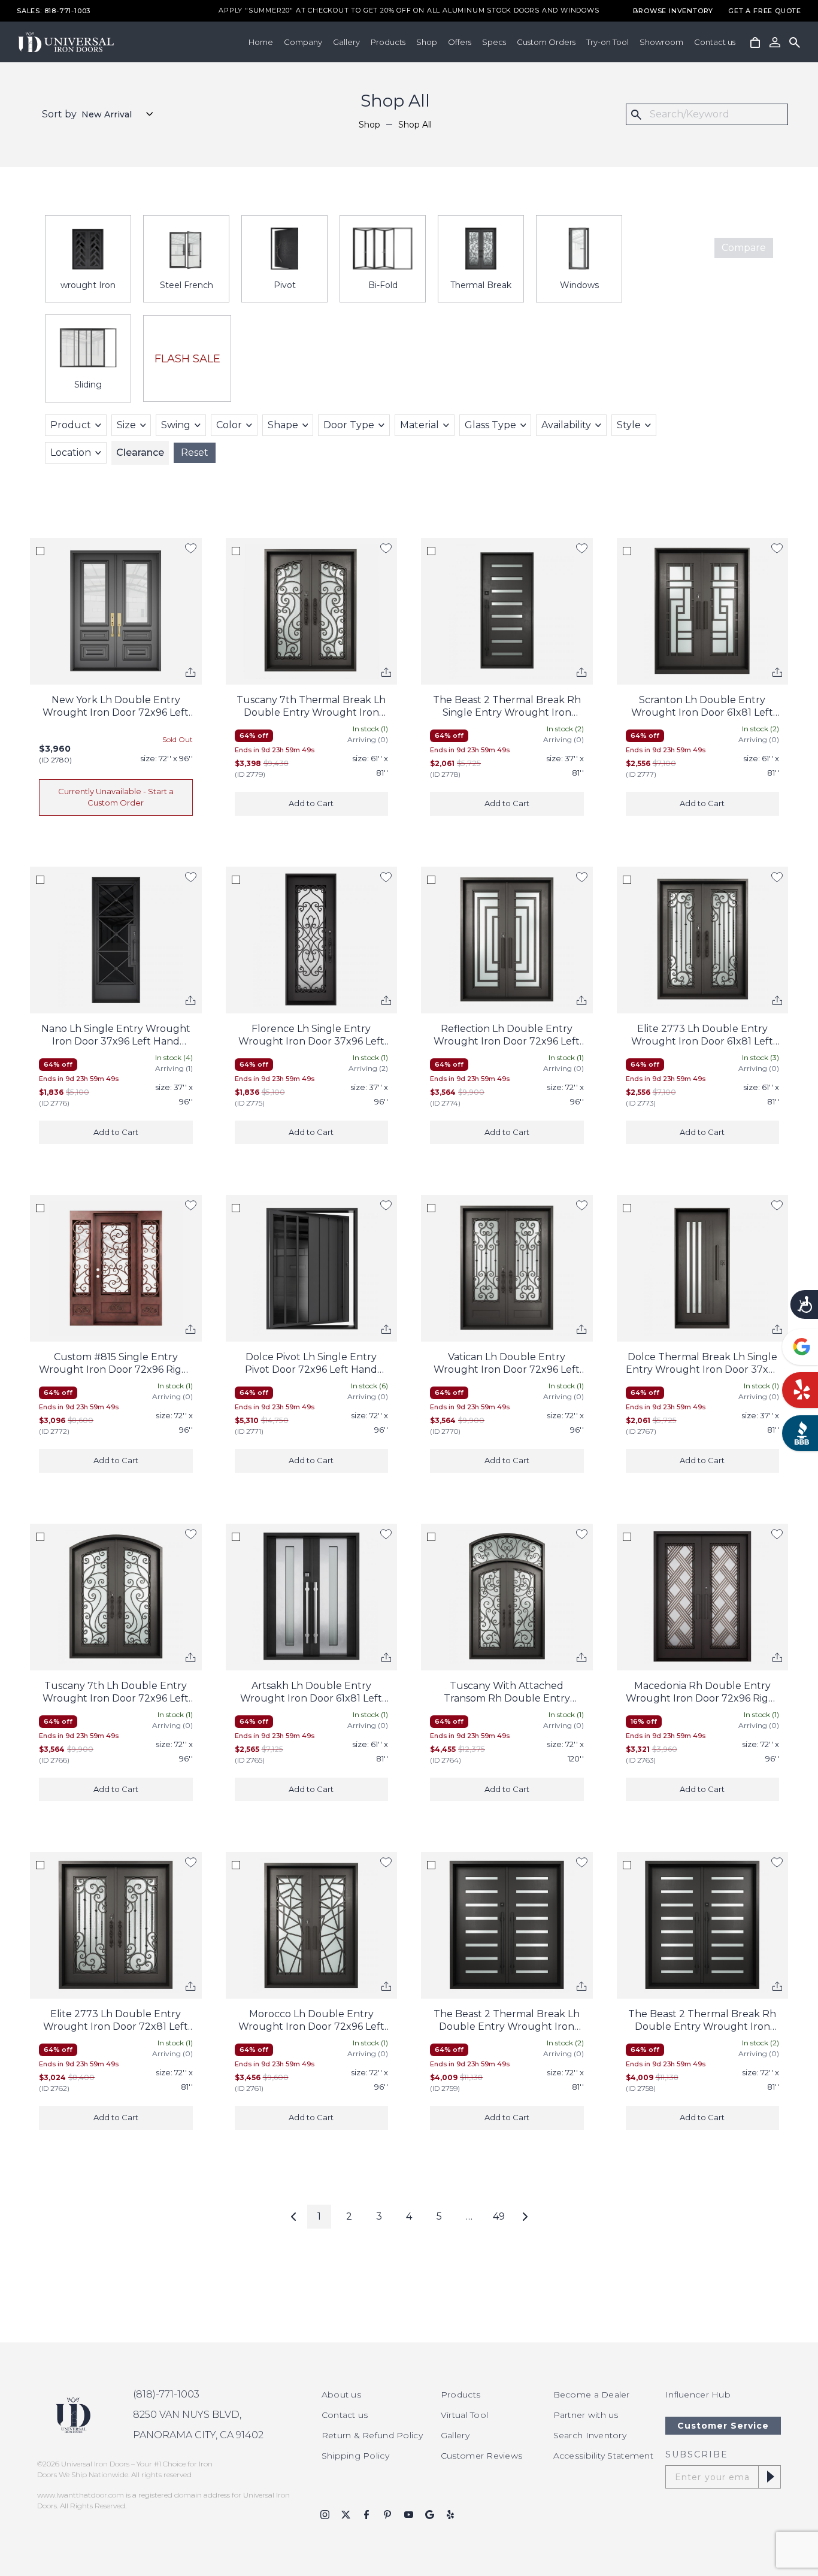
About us (341, 2395)
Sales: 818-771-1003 (54, 11)
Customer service (723, 2426)
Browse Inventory (673, 11)
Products (388, 42)
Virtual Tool (464, 2415)
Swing (176, 425)
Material (419, 425)
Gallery (346, 42)
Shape (283, 425)
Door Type (349, 425)
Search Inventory (590, 2435)
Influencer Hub (698, 2395)
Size (126, 425)
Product (71, 425)
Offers (460, 42)
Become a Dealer (592, 2395)
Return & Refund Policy (372, 2435)
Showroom (661, 42)
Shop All (415, 125)
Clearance (140, 452)
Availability (566, 425)
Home (261, 42)
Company (303, 42)
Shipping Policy (355, 2456)
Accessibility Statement (603, 2456)
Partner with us (586, 2415)
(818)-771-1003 (166, 2394)
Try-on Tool (608, 42)
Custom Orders (546, 42)
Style (629, 425)
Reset (195, 452)
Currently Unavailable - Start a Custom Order (116, 797)
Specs (494, 42)
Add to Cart (311, 803)
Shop (427, 42)
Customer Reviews (481, 2456)
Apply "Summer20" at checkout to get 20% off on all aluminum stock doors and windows (409, 11)
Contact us (715, 42)
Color (229, 425)
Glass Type (490, 425)
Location (71, 452)
